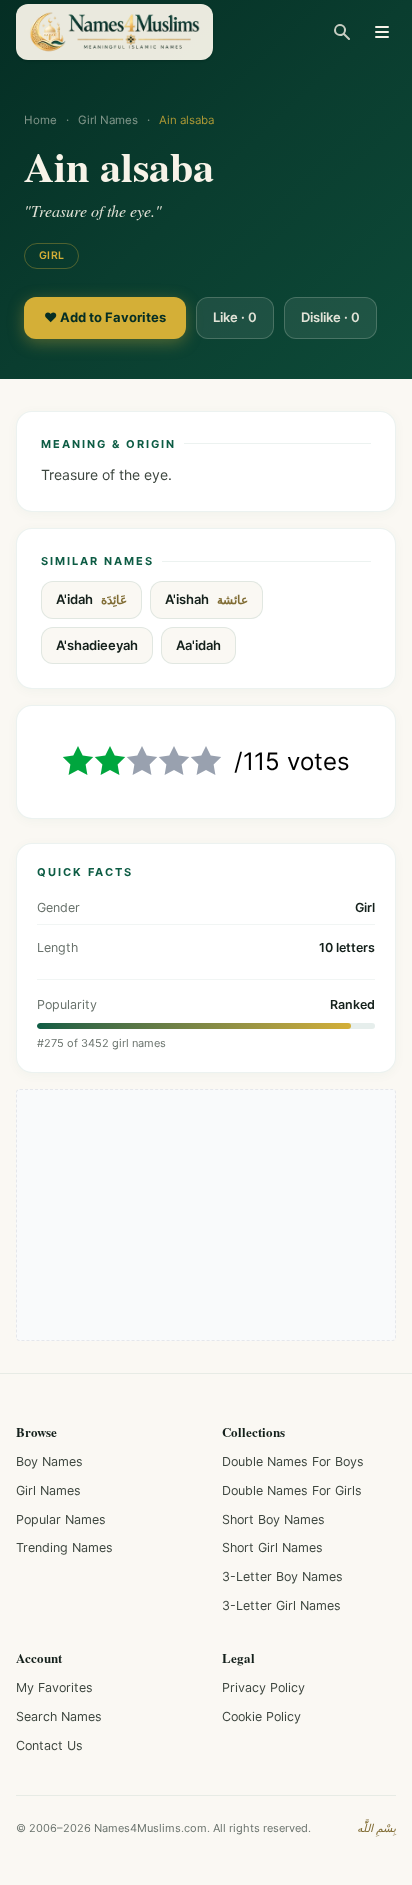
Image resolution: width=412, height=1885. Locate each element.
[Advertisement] (206, 1215)
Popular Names (61, 1519)
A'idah (91, 599)
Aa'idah (198, 645)
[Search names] (342, 32)
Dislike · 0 (330, 317)
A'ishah (206, 599)
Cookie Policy (261, 1716)
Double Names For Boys (293, 1461)
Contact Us (49, 1745)
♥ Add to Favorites (105, 317)
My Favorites (54, 1687)
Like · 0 (235, 317)
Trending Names (64, 1547)
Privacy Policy (263, 1687)
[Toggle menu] (382, 32)
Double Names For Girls (292, 1490)
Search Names (59, 1716)
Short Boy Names (273, 1519)
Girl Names (108, 120)
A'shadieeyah (97, 645)
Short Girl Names (272, 1547)
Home (40, 120)
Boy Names (49, 1461)
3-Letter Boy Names (282, 1576)
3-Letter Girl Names (281, 1605)
